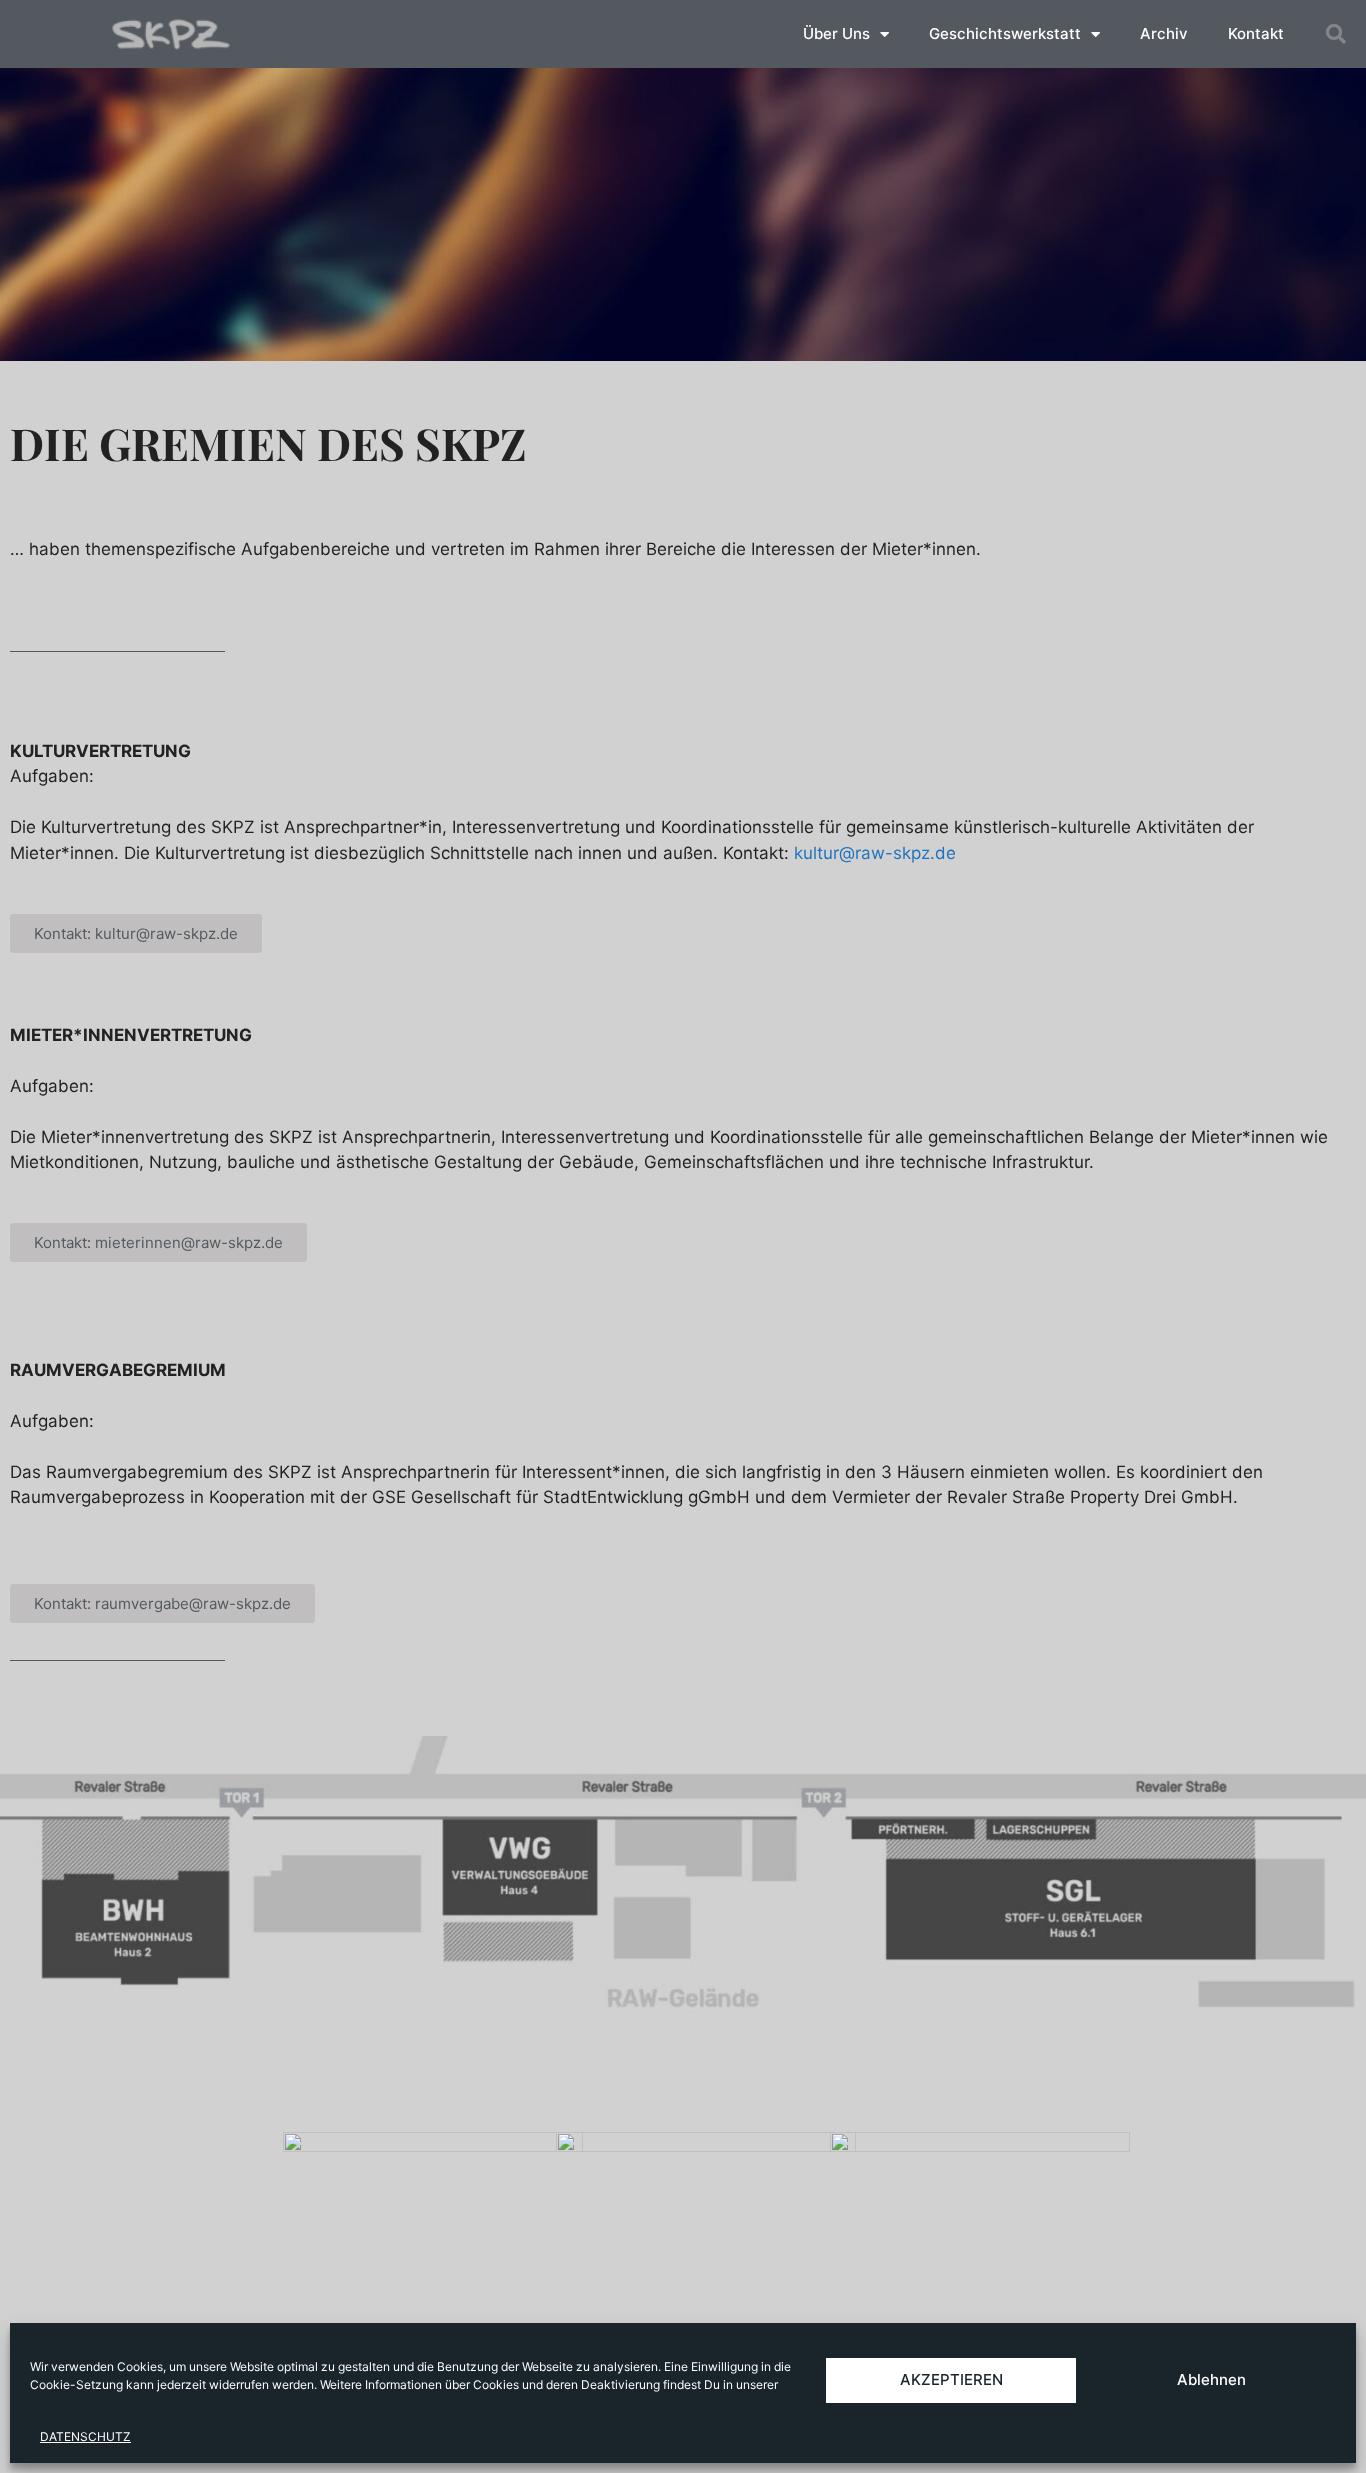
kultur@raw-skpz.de (875, 853)
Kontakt (1256, 33)
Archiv (1164, 33)
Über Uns (836, 33)
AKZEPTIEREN (951, 2379)
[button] (1336, 34)
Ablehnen (1211, 2379)
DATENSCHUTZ (85, 2436)
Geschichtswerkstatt (1005, 33)
